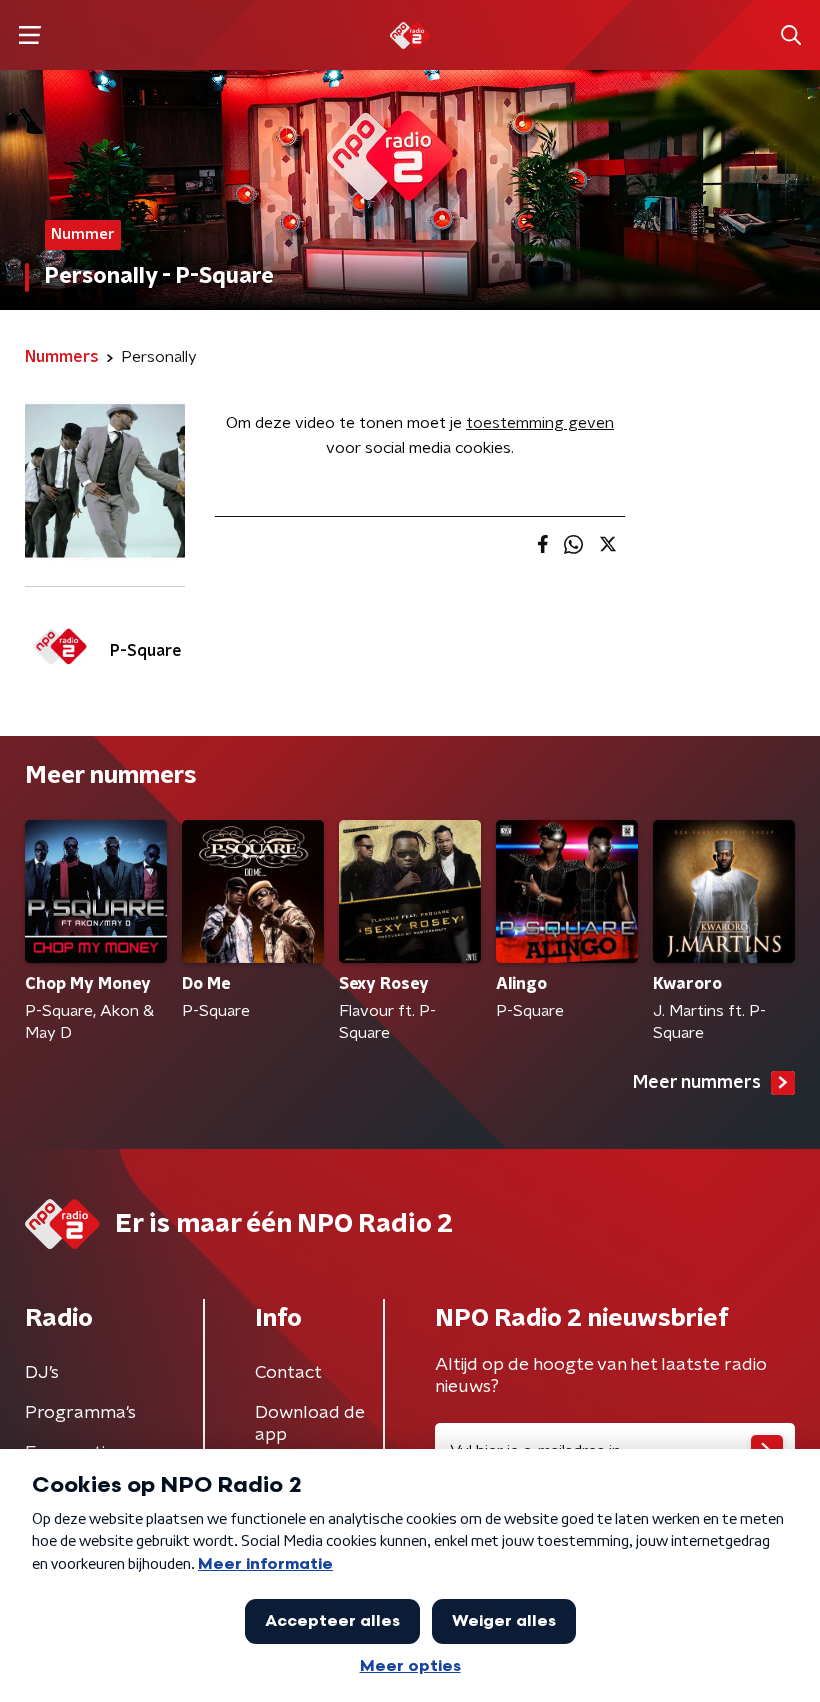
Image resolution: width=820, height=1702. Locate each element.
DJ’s (42, 1373)
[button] (29, 35)
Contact (288, 1373)
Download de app (310, 1424)
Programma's (80, 1413)
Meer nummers (697, 1083)
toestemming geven (540, 423)
